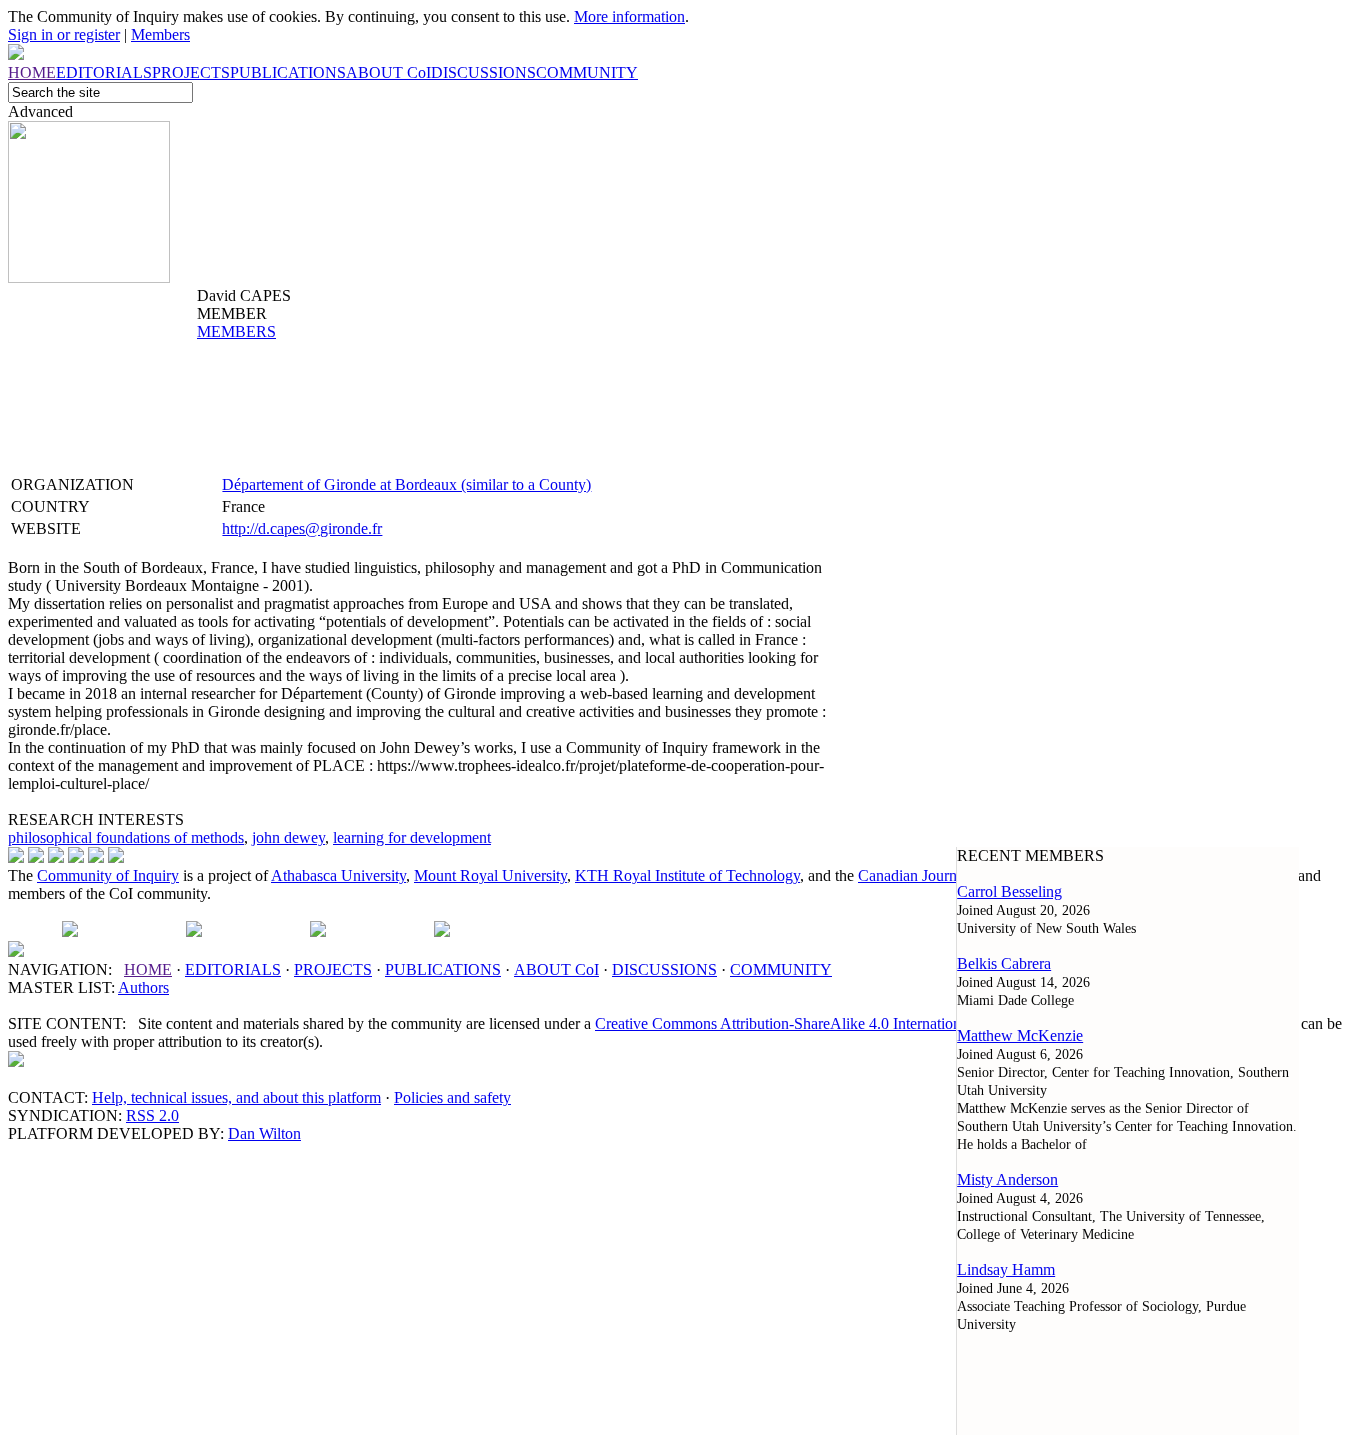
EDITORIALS (233, 969)
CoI (556, 969)
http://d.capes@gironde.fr (302, 528)
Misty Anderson (1007, 1179)
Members (160, 34)
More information (629, 16)
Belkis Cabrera (1004, 963)
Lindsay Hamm (1006, 1269)
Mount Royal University (490, 875)
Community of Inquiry (108, 875)
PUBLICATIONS (443, 969)
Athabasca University (338, 875)
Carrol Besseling (1009, 891)
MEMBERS (236, 331)
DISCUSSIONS (664, 969)
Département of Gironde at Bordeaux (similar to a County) (406, 484)
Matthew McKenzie (1020, 1035)
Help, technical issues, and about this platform (236, 1097)
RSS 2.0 (152, 1115)
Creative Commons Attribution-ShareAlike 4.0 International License (810, 1023)
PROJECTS (333, 969)
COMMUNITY (781, 969)
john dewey (288, 837)
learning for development (412, 837)
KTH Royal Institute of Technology (687, 875)
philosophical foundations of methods (126, 837)
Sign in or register (64, 34)
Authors (143, 987)
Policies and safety (452, 1097)
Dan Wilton (264, 1133)
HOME (148, 969)
